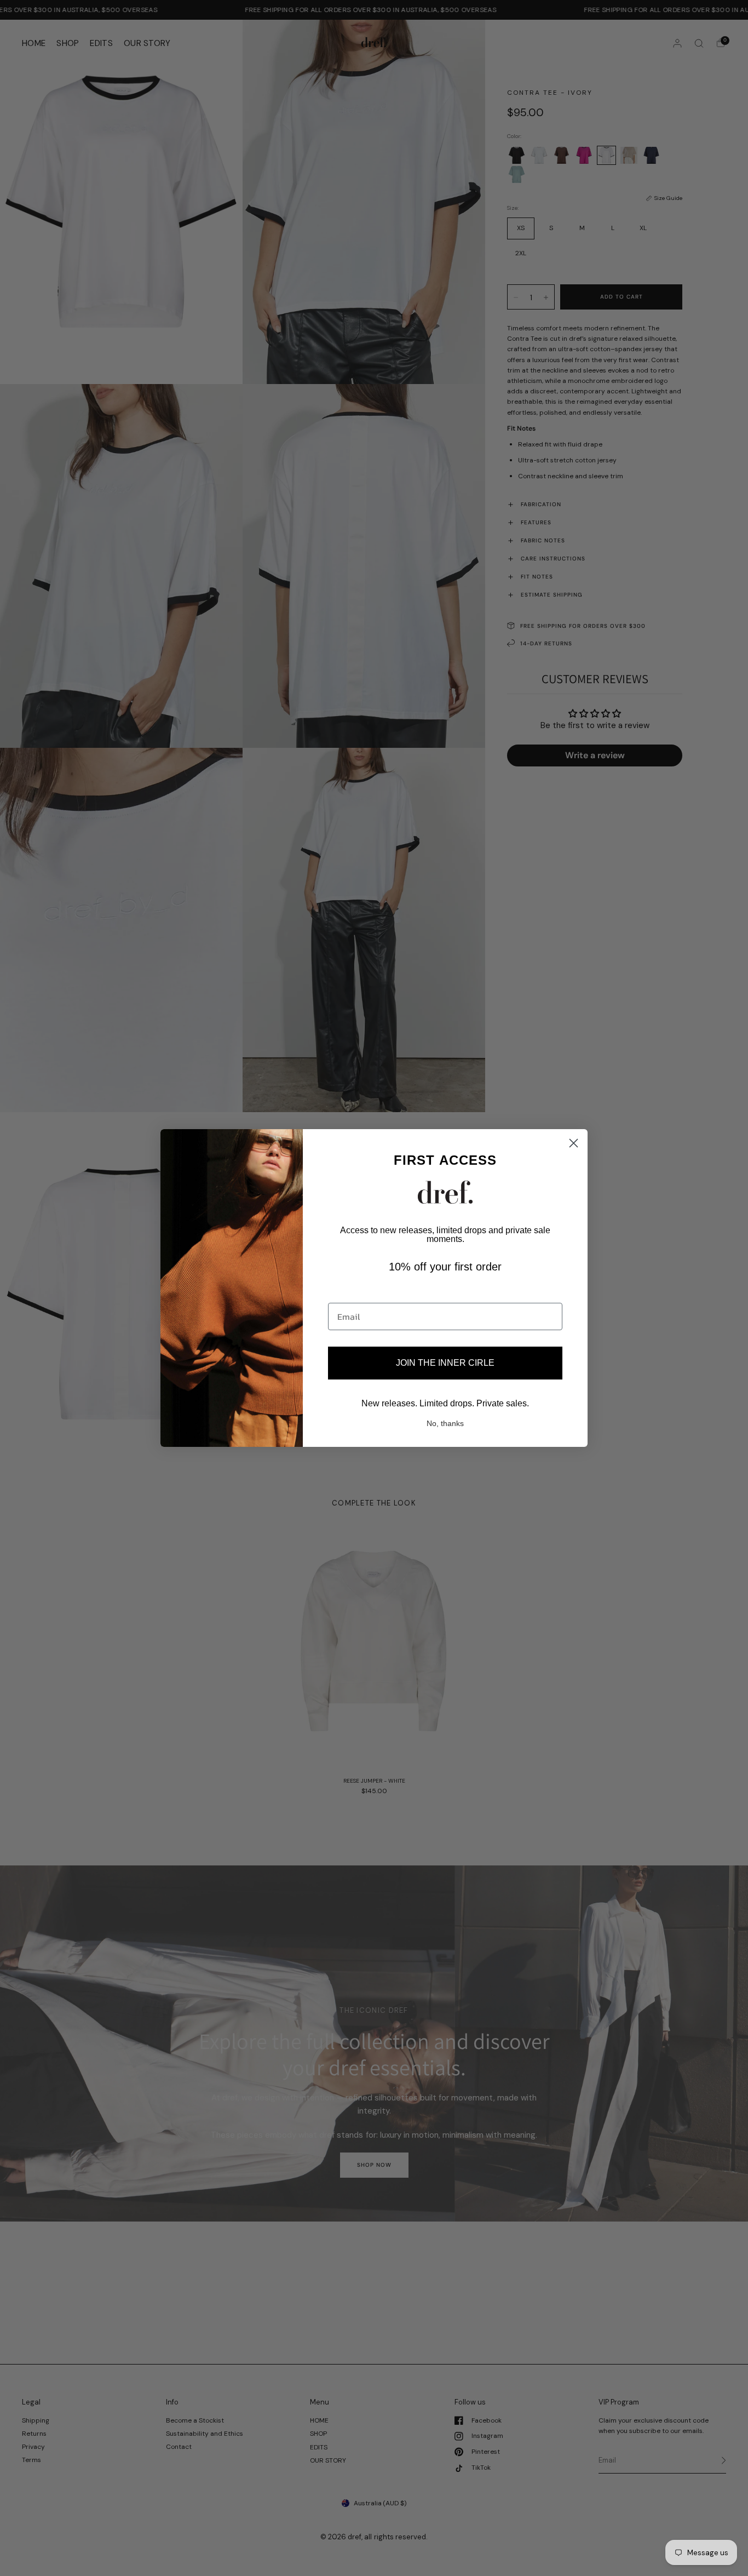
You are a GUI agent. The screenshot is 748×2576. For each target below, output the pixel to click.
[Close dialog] (574, 1143)
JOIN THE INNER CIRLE (445, 1363)
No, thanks (445, 1423)
